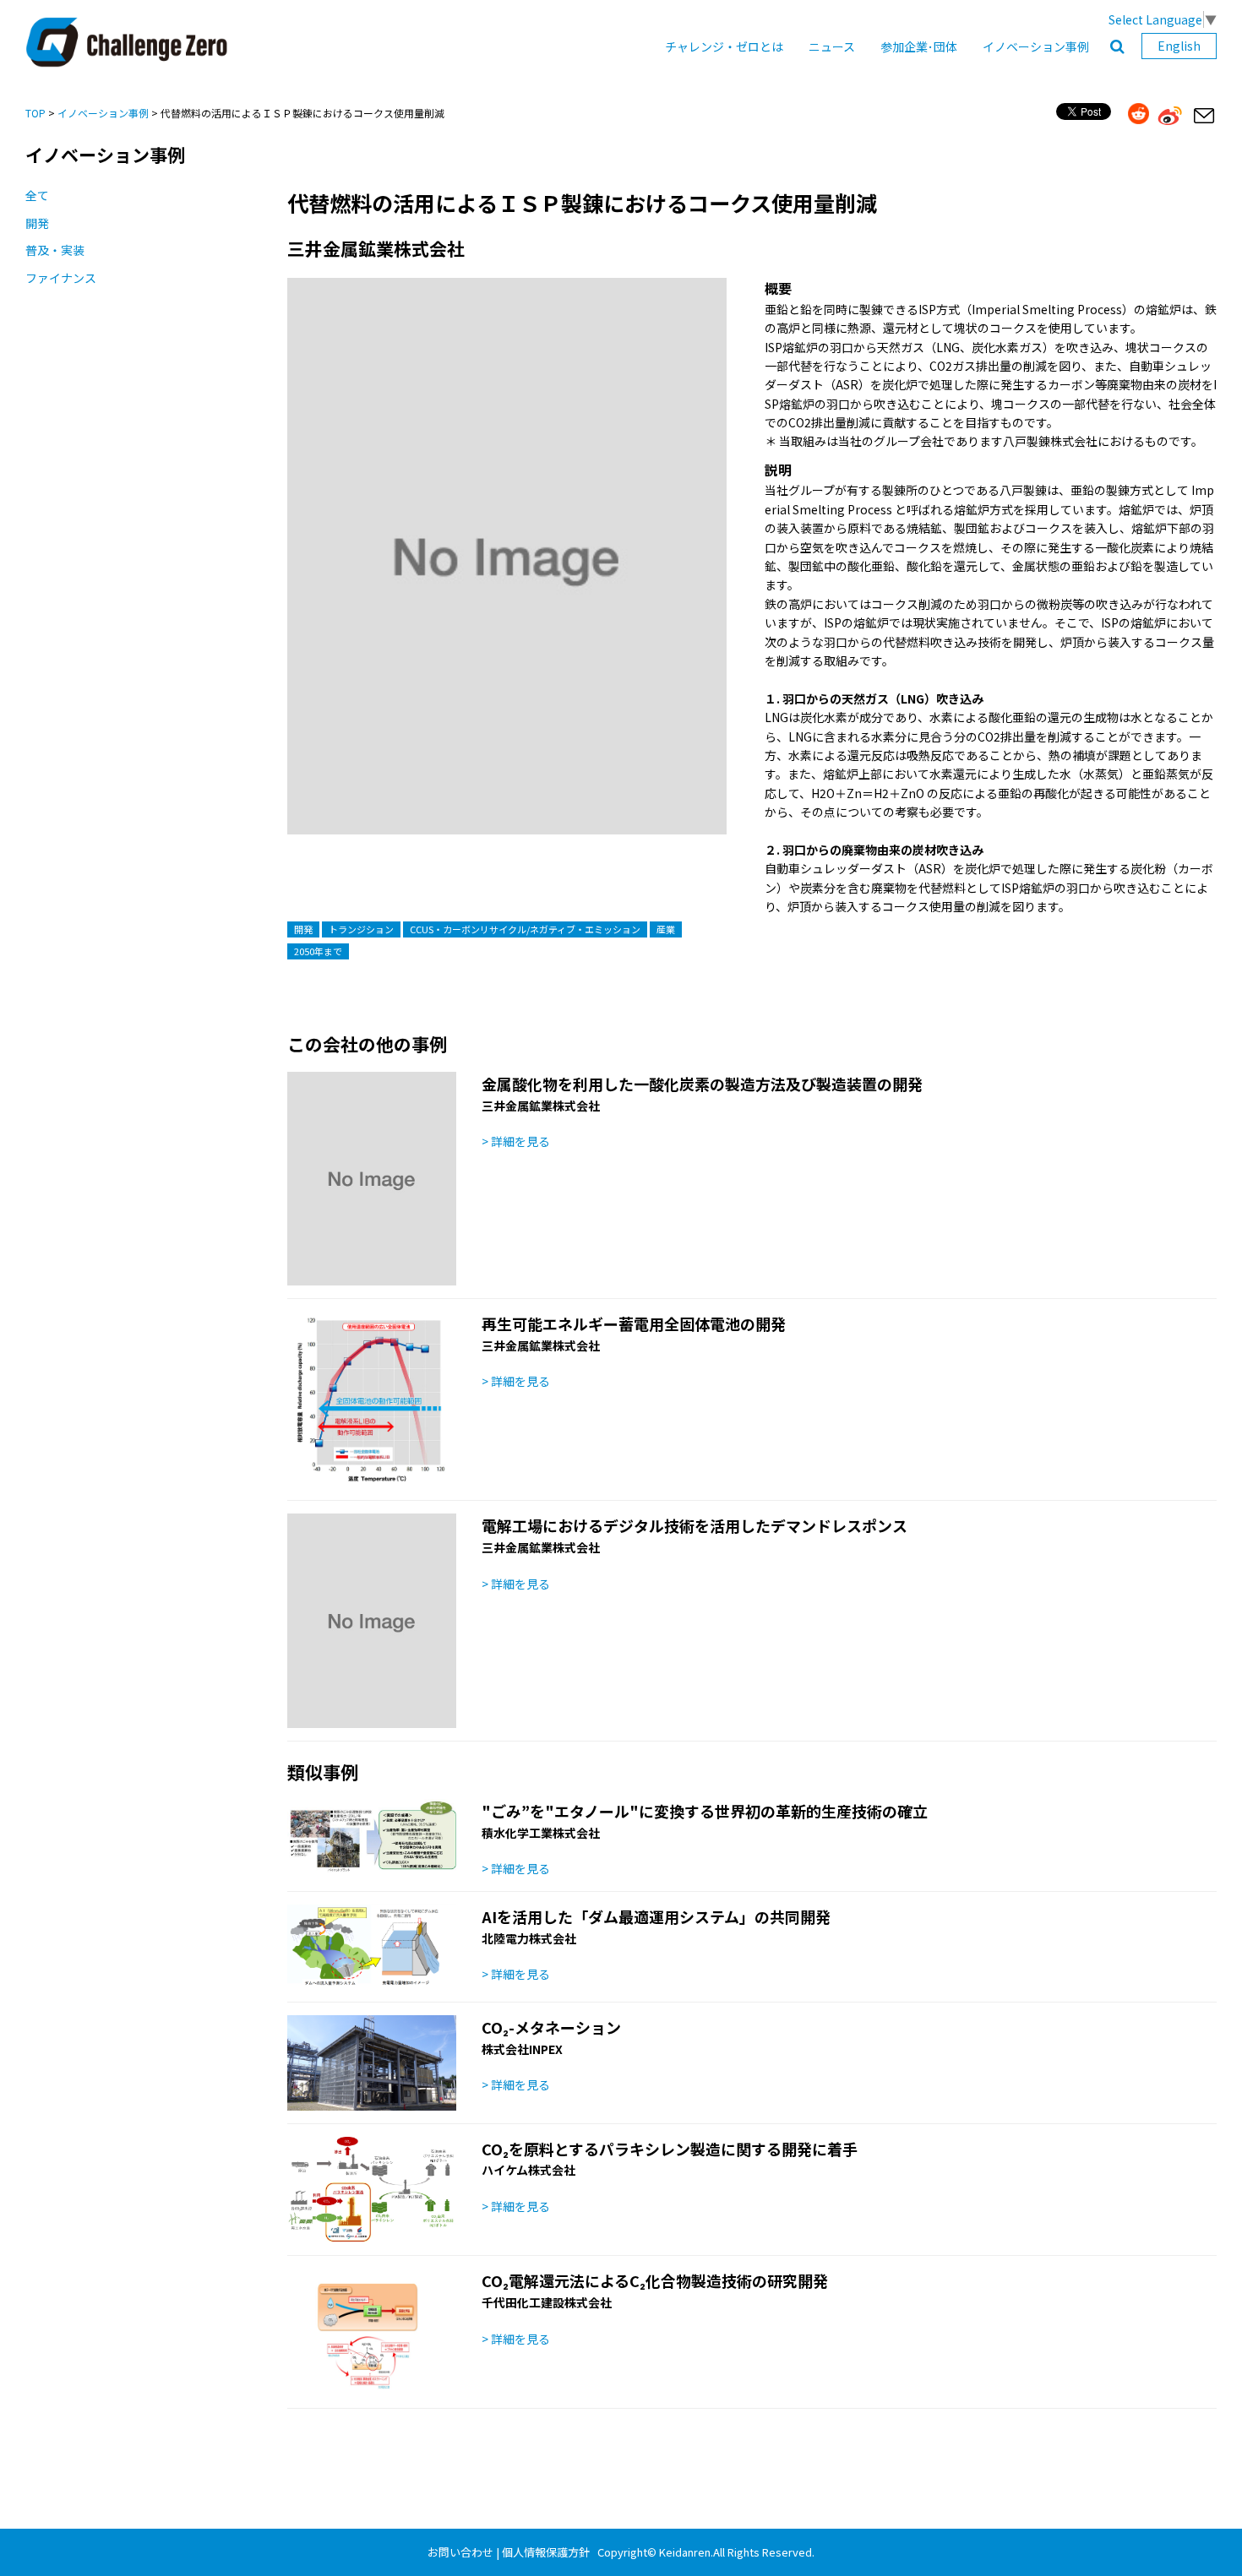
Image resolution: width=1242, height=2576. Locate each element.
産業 (666, 929)
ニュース (832, 46)
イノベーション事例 (1036, 46)
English (1179, 46)
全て (37, 195)
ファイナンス (61, 278)
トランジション (361, 929)
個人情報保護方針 (546, 2552)
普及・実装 (55, 250)
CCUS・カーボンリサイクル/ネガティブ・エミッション (525, 929)
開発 (37, 223)
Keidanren (685, 2552)
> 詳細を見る (516, 1141)
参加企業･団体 (919, 46)
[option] (507, 573)
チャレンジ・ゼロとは (724, 46)
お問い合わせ (460, 2552)
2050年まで (318, 951)
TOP (35, 113)
